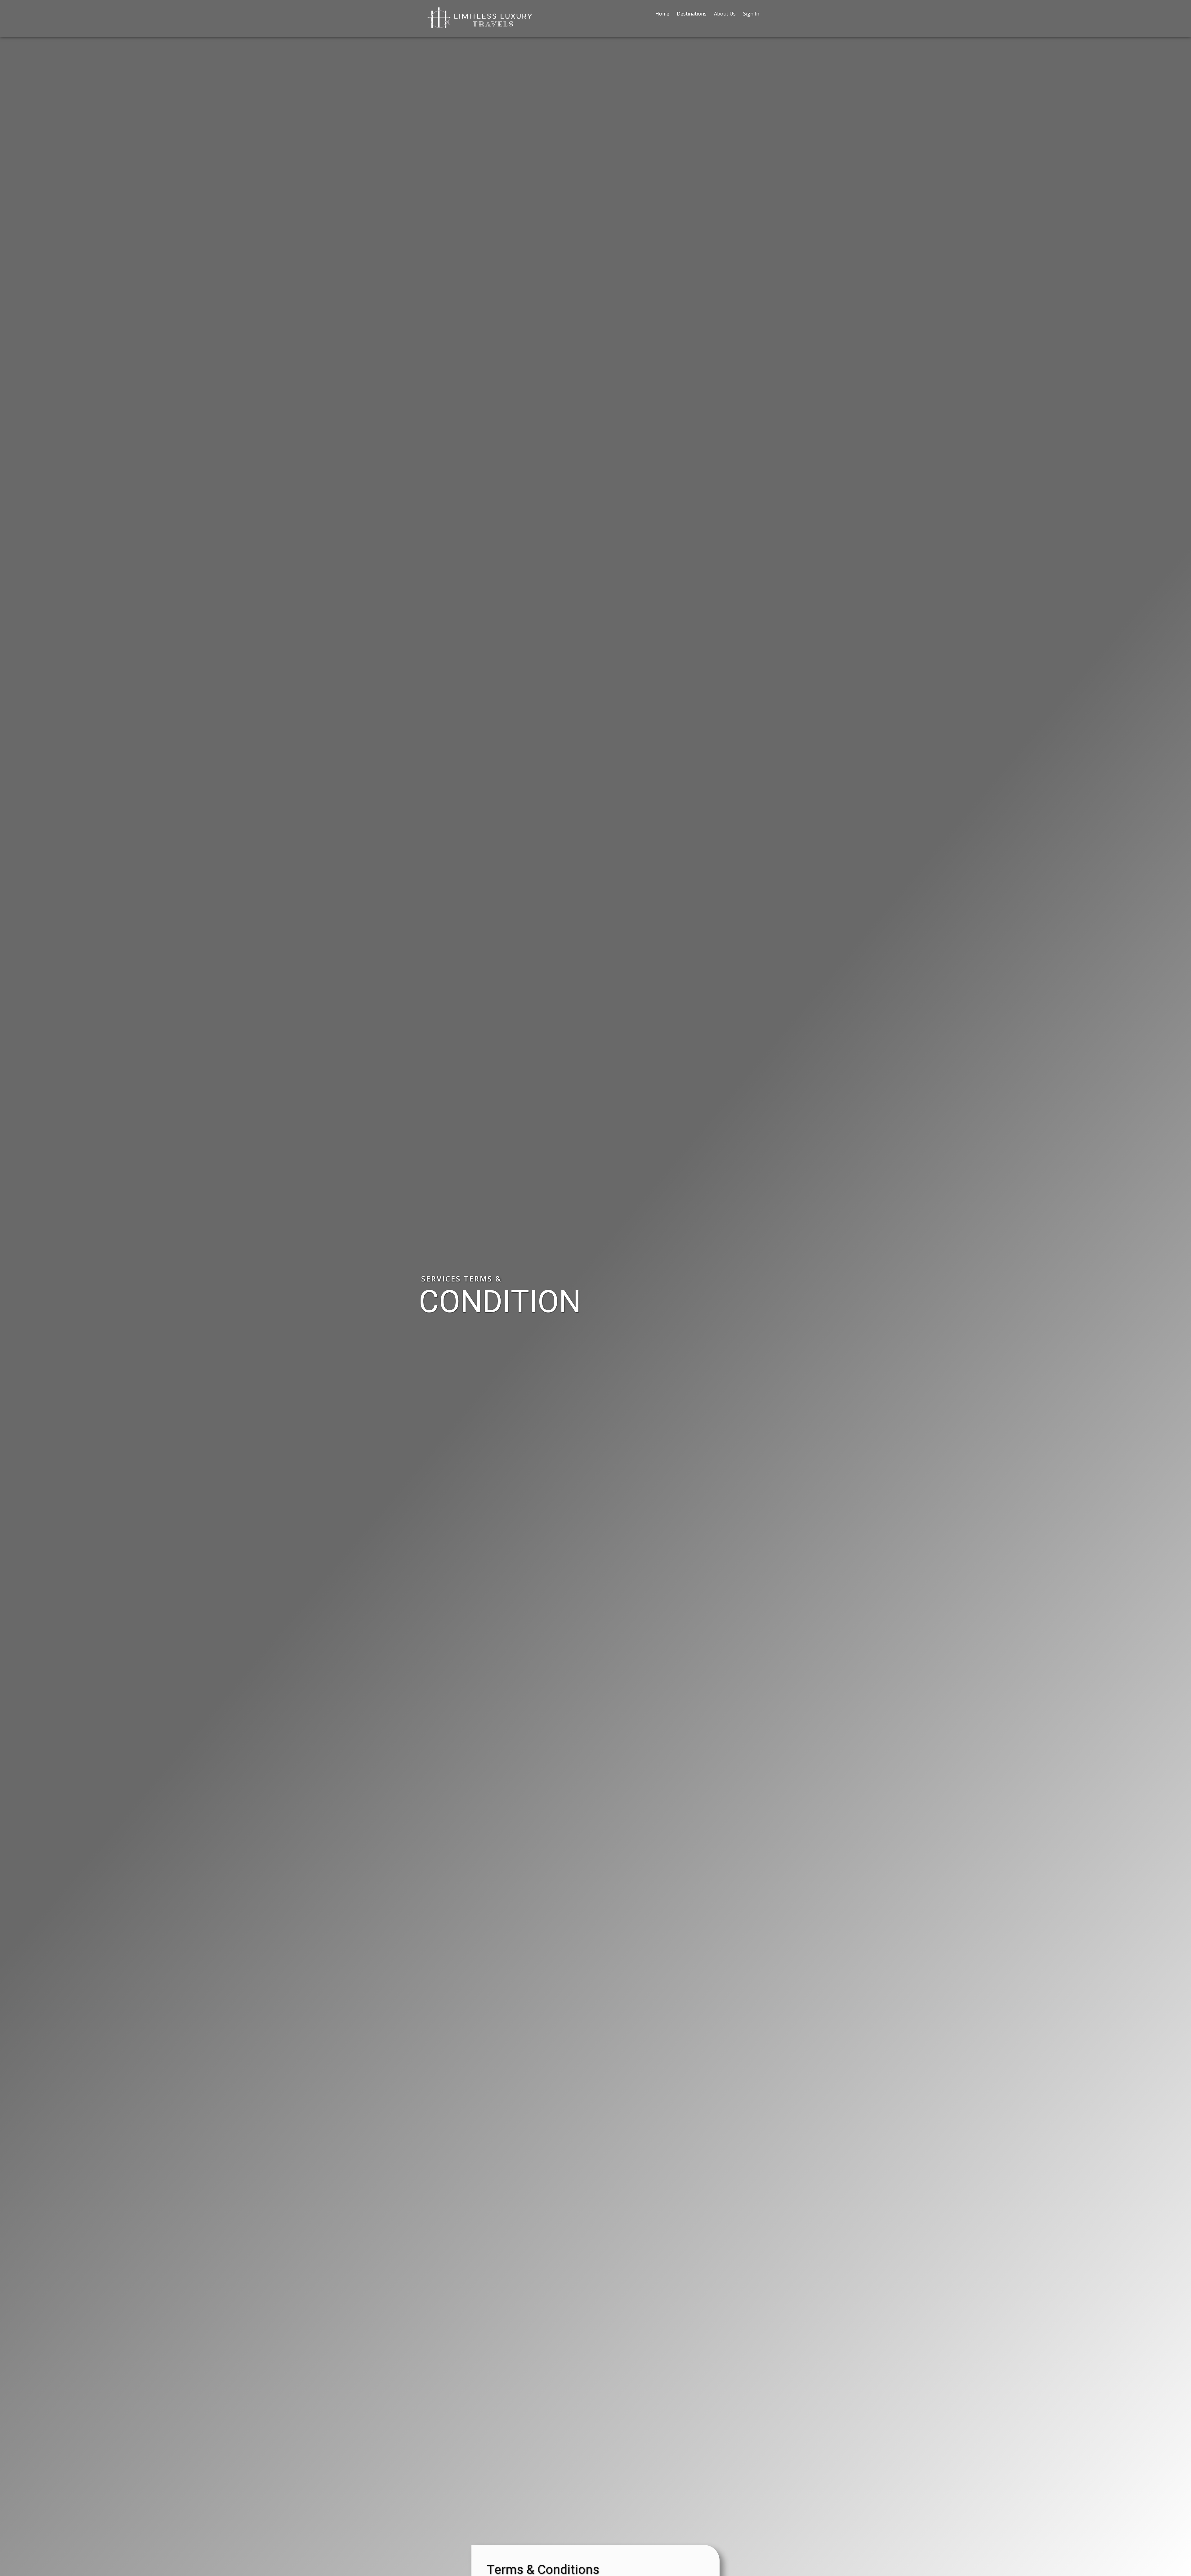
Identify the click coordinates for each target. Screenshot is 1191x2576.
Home (662, 14)
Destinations (692, 14)
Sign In (751, 14)
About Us (725, 14)
